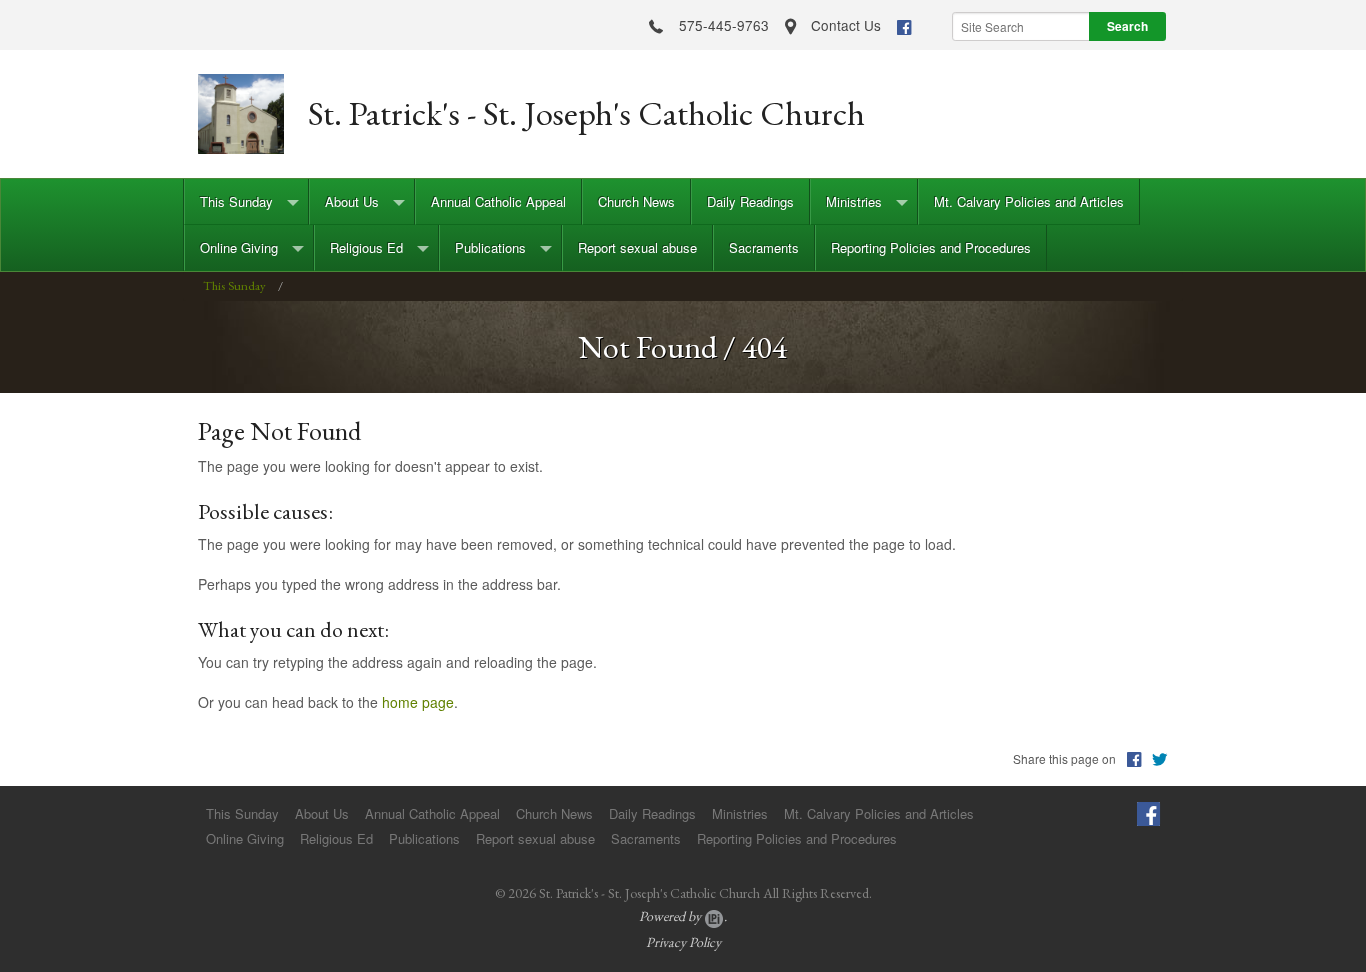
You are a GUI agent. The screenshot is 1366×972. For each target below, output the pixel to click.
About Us (352, 201)
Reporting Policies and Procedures (931, 247)
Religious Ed (366, 247)
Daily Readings (750, 201)
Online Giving (239, 247)
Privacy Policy (683, 942)
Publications (490, 247)
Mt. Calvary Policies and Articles (1029, 201)
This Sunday (236, 201)
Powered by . (683, 916)
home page (418, 702)
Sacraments (764, 247)
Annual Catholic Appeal (498, 201)
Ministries (854, 201)
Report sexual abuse (637, 247)
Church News (636, 201)
